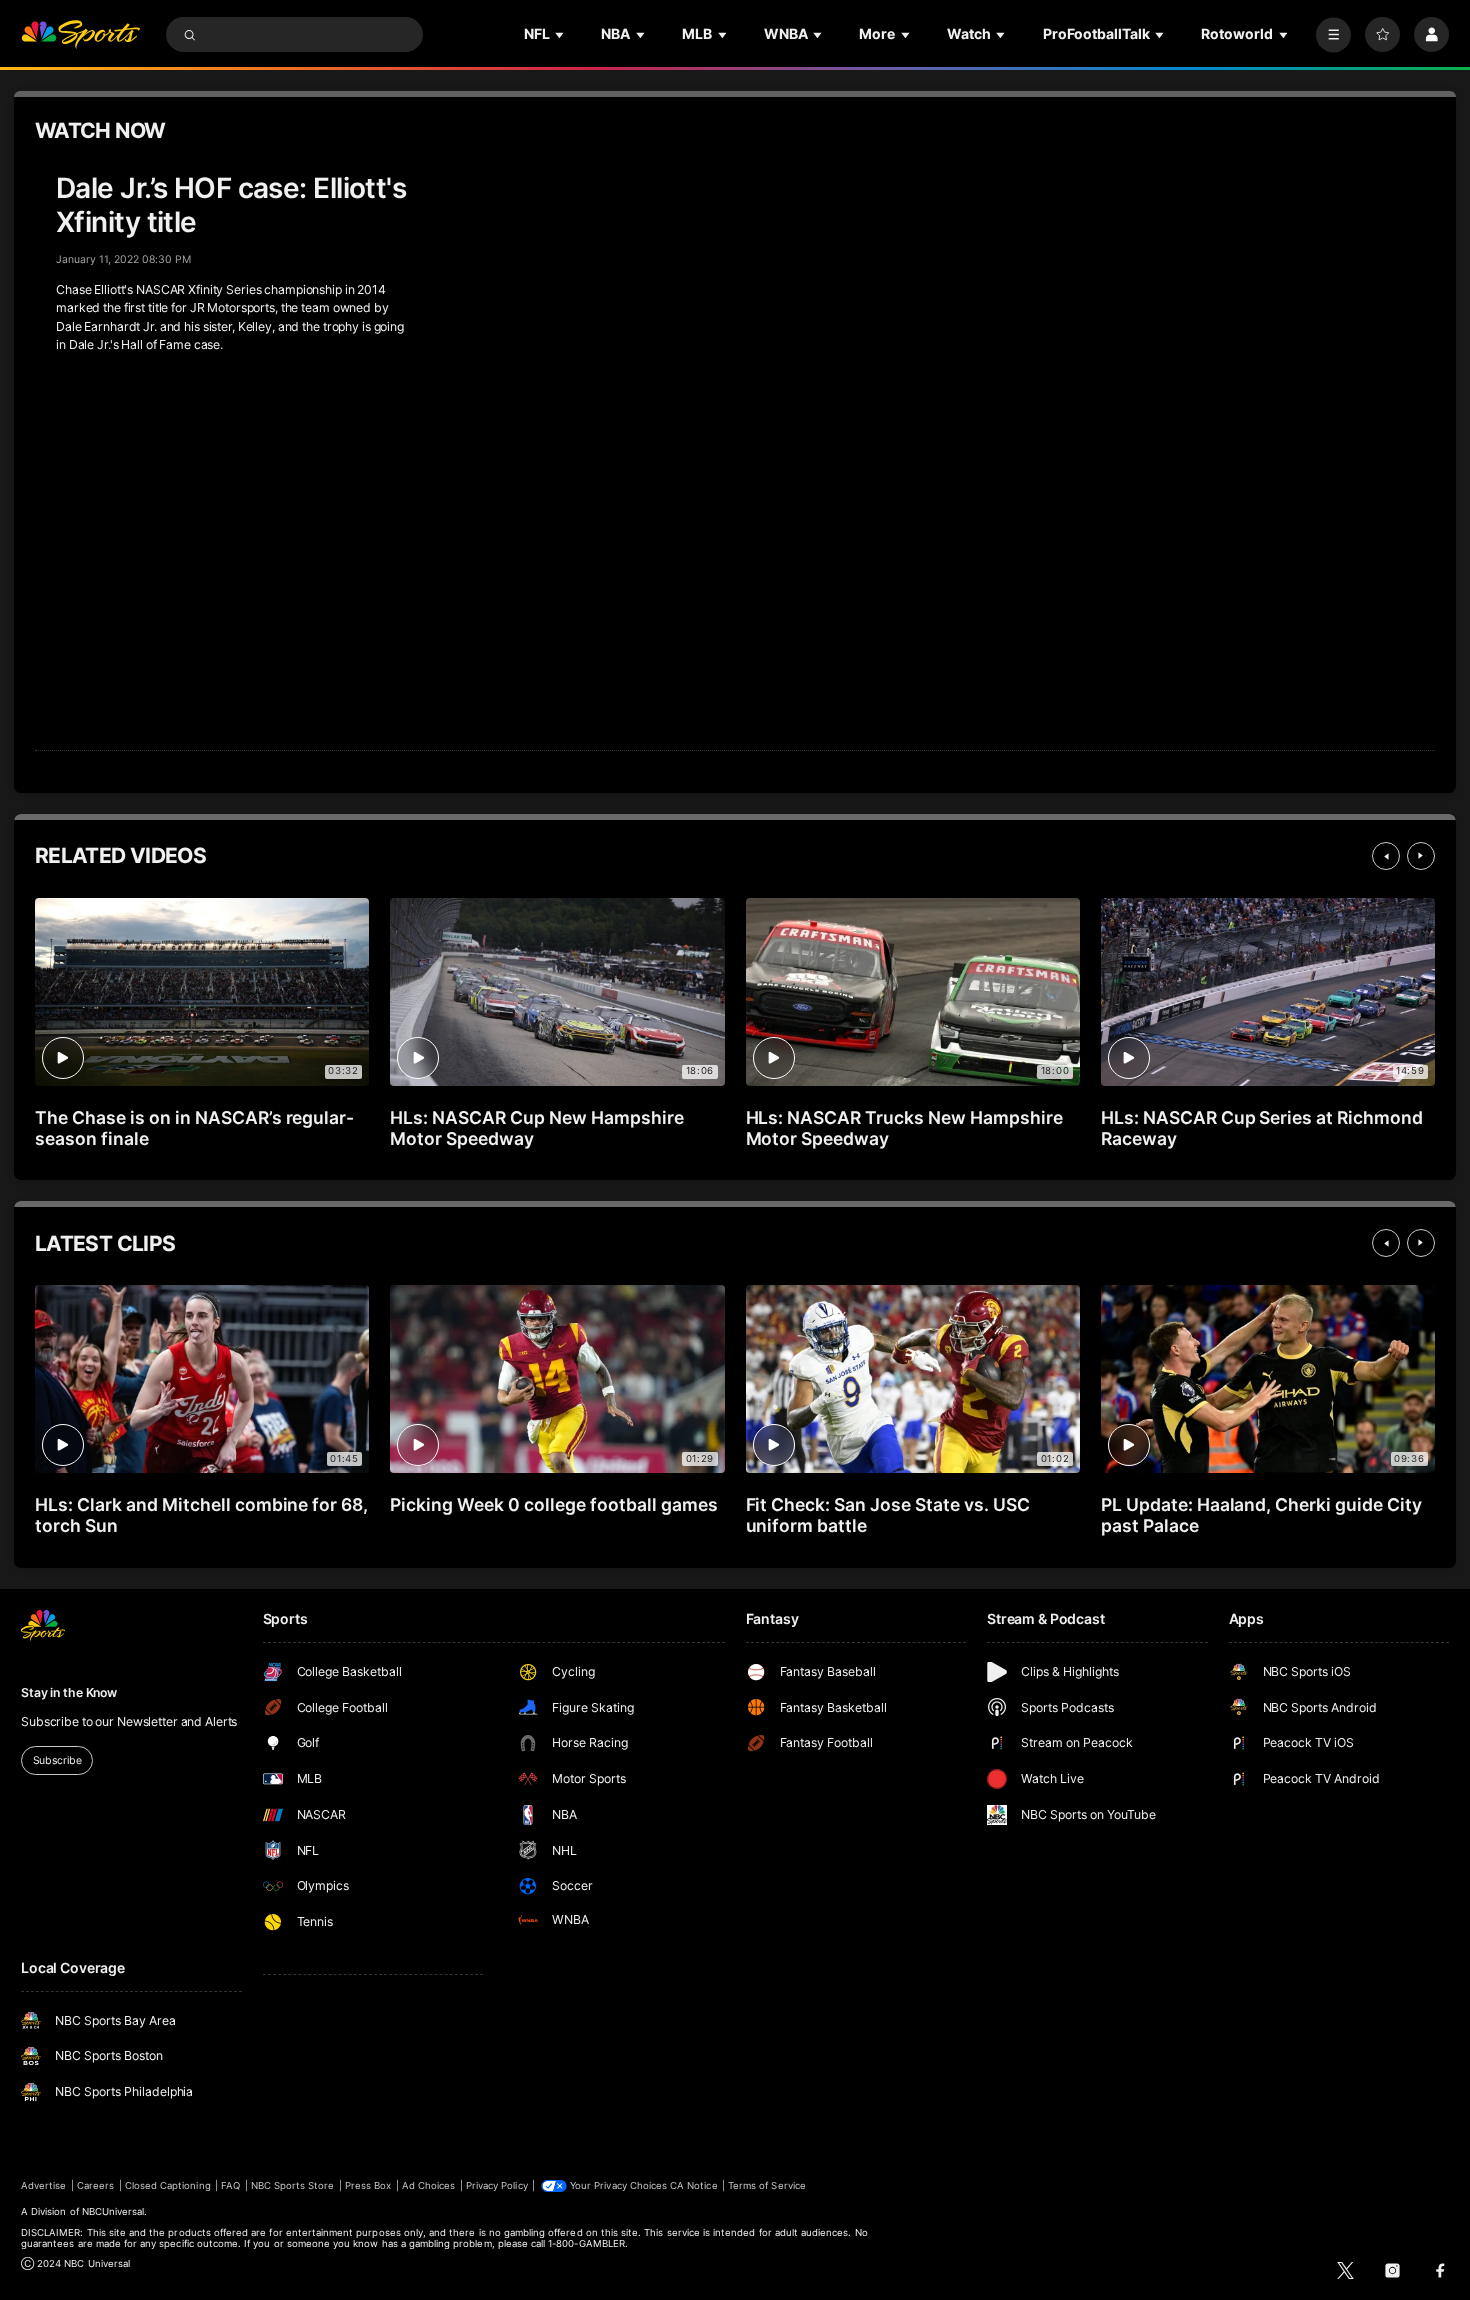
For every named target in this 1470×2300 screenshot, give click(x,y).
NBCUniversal (113, 2211)
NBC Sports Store (293, 2185)
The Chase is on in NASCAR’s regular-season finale (194, 1128)
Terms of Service (767, 2185)
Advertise (43, 2185)
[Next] (1421, 856)
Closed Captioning (168, 2185)
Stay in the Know (69, 1692)
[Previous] (1386, 856)
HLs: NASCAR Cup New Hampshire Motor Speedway (537, 1128)
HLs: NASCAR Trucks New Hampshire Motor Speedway (904, 1128)
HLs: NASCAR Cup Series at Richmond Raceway (1262, 1128)
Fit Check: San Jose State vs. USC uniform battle (888, 1515)
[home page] (80, 34)
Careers (95, 2185)
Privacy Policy (497, 2185)
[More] (1333, 34)
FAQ (230, 2185)
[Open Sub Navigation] (561, 34)
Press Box (368, 2185)
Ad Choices (428, 2185)
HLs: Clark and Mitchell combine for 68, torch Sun (201, 1515)
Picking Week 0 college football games (553, 1504)
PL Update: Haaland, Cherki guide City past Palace (1261, 1515)
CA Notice (693, 2185)
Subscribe (57, 1760)
